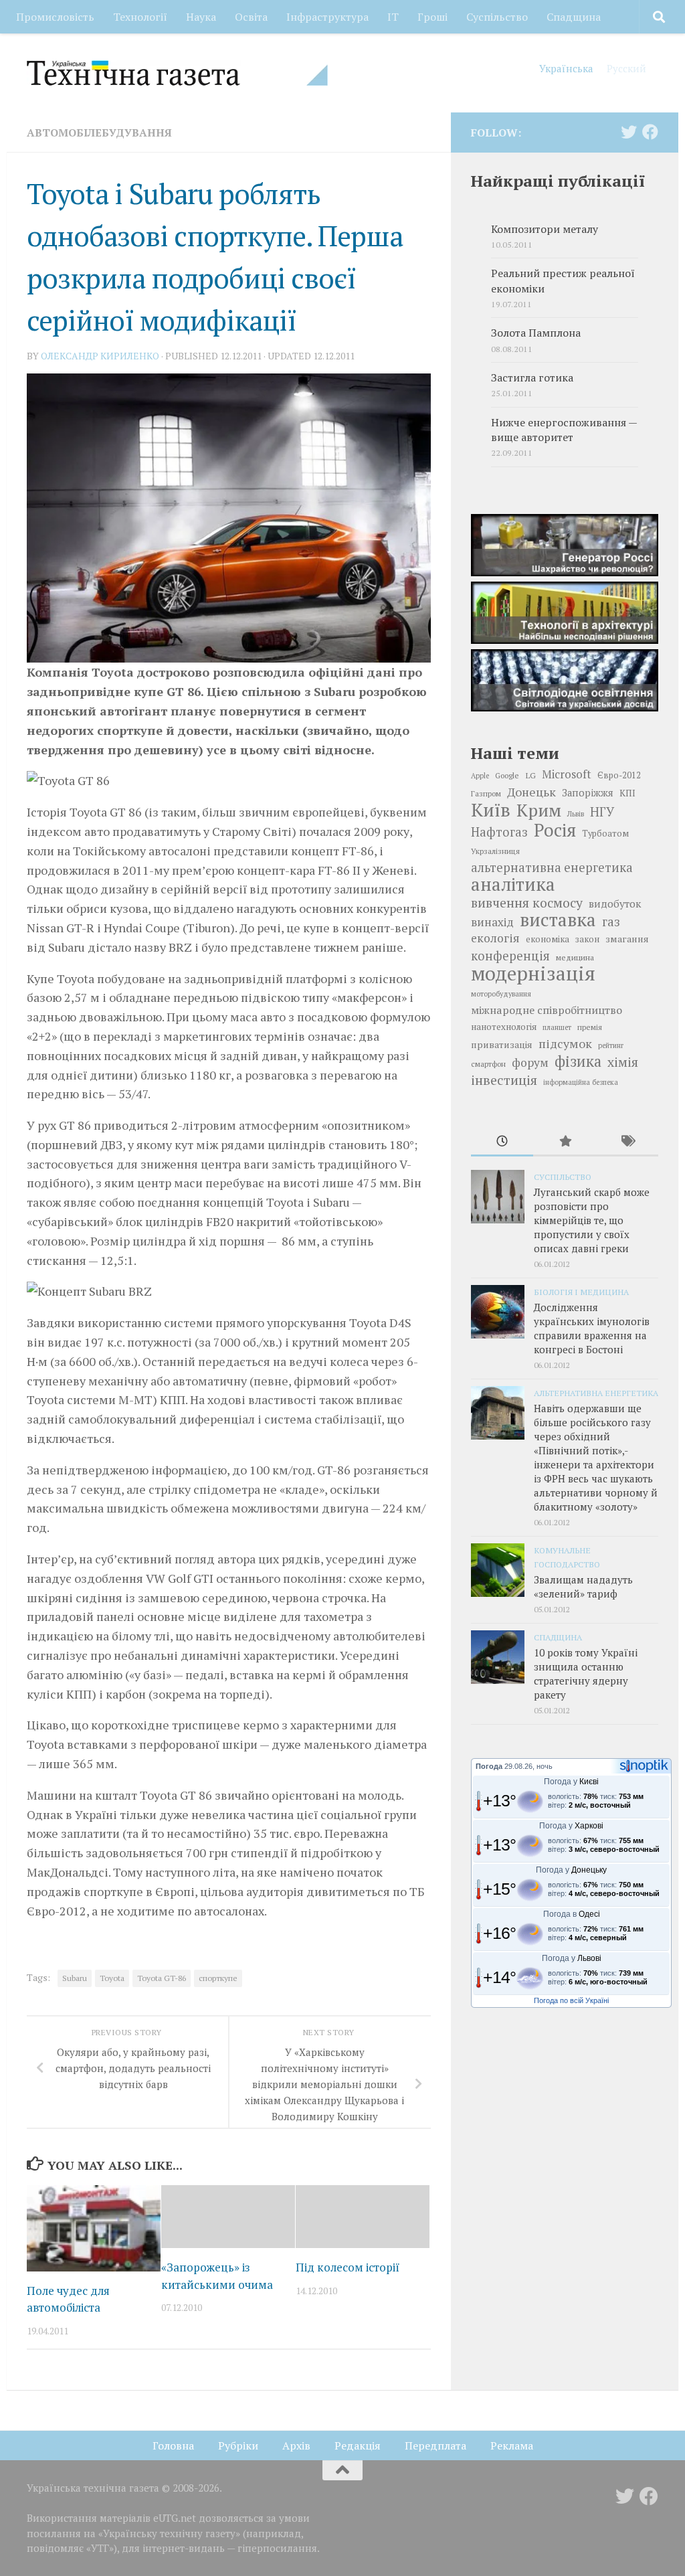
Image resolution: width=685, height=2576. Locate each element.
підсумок (565, 1043)
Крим (539, 810)
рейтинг (611, 1045)
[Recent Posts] (502, 1142)
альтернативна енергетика (552, 867)
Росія (555, 830)
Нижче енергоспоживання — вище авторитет (564, 430)
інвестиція (504, 1080)
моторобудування (501, 994)
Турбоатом (605, 834)
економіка (548, 939)
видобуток (615, 904)
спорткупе (218, 1978)
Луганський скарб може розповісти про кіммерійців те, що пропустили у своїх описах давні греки (592, 1220)
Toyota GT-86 (162, 1978)
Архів (296, 2445)
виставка (558, 920)
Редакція (358, 2445)
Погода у (571, 1782)
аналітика (513, 884)
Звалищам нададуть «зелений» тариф (583, 1586)
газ (611, 922)
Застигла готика (532, 378)
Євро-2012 (619, 775)
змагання (627, 939)
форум (530, 1062)
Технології (140, 17)
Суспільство (497, 17)
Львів (576, 814)
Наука (201, 17)
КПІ (627, 793)
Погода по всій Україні (571, 2000)
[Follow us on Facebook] (650, 132)
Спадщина (574, 17)
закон (587, 939)
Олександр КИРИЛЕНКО (100, 356)
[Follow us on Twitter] (629, 132)
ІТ (393, 17)
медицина (575, 957)
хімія (623, 1062)
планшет (557, 1027)
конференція (510, 956)
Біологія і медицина (581, 1292)
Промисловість (55, 17)
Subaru (75, 1978)
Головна (173, 2445)
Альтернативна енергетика (596, 1393)
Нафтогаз (499, 832)
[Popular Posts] (564, 1142)
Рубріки (238, 2445)
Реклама (512, 2445)
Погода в (572, 1914)
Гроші (432, 17)
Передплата (435, 2445)
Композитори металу (545, 229)
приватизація (502, 1044)
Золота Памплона (536, 333)
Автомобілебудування (99, 133)
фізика (578, 1061)
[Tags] (627, 1142)
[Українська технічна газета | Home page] (177, 73)
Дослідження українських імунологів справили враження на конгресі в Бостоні (592, 1328)
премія (590, 1027)
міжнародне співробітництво (547, 1010)
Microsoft (567, 774)
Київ (491, 810)
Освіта (251, 17)
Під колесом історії (348, 2267)
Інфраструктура (327, 17)
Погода (489, 1766)
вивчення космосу (527, 903)
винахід (492, 922)
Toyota (112, 1978)
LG (530, 775)
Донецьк (531, 792)
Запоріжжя (588, 793)
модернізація (533, 973)
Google (507, 775)
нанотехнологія (504, 1027)
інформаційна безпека (581, 1082)
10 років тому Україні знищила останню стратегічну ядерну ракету (586, 1673)
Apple (480, 776)
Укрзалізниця (495, 851)
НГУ (602, 812)
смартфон (488, 1064)
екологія (495, 938)
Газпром (486, 793)
